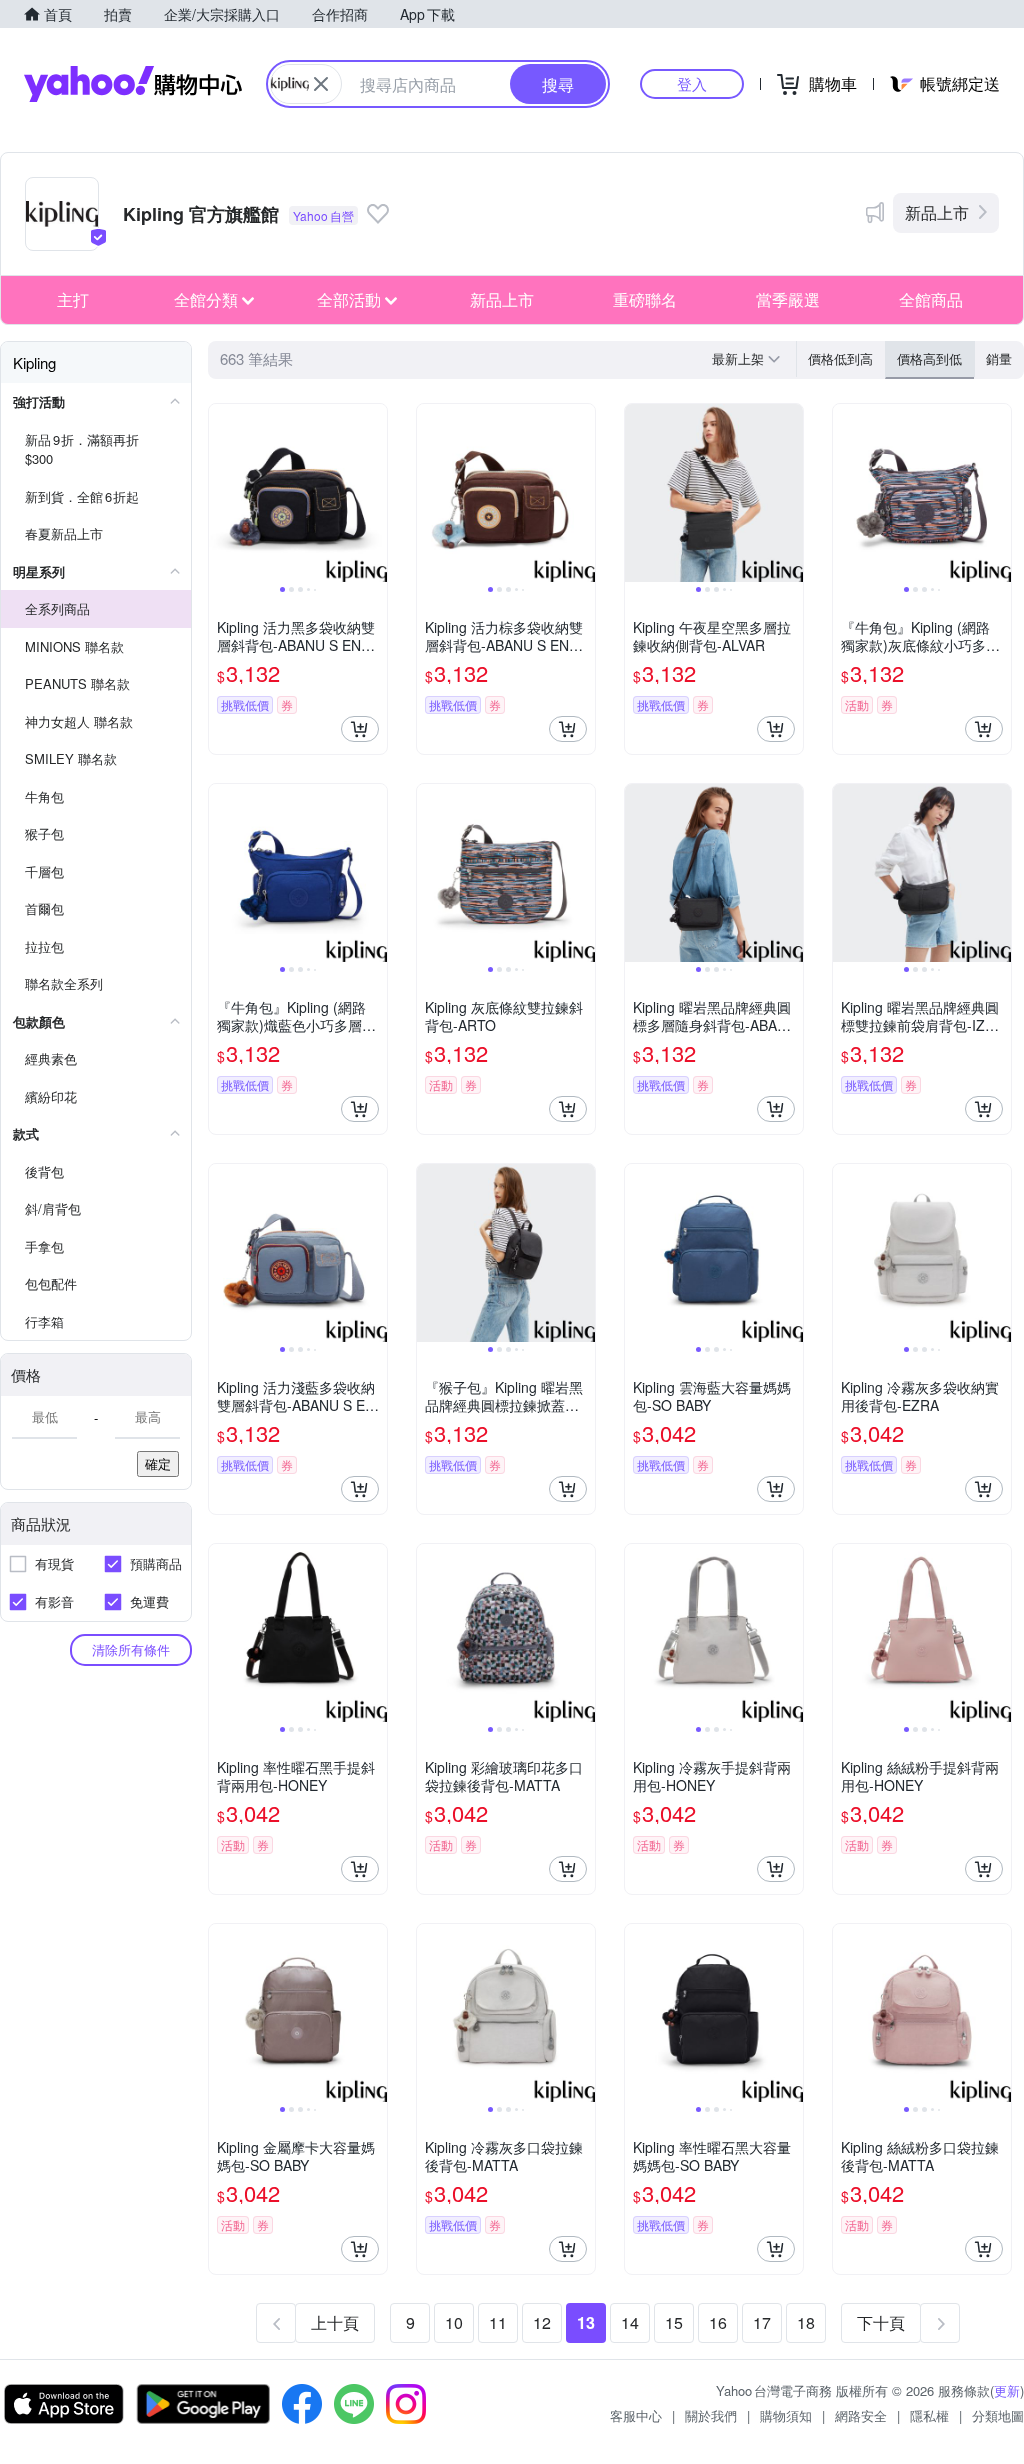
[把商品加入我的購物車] (360, 729)
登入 (692, 83)
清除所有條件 (131, 1649)
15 (674, 2322)
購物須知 (786, 2415)
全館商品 (931, 299)
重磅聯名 (645, 299)
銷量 (999, 358)
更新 (1007, 2390)
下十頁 (881, 2322)
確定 (158, 1463)
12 (542, 2322)
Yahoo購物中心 (133, 84)
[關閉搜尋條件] (321, 84)
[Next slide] (374, 493)
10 (454, 2322)
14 (630, 2322)
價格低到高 (840, 358)
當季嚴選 (788, 299)
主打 (73, 299)
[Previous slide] (222, 493)
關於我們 (711, 2415)
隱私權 (929, 2415)
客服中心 (636, 2415)
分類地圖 (998, 2415)
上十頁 (335, 2322)
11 (498, 2322)
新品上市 (937, 212)
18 (806, 2322)
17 (762, 2322)
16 (718, 2322)
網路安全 (861, 2415)
